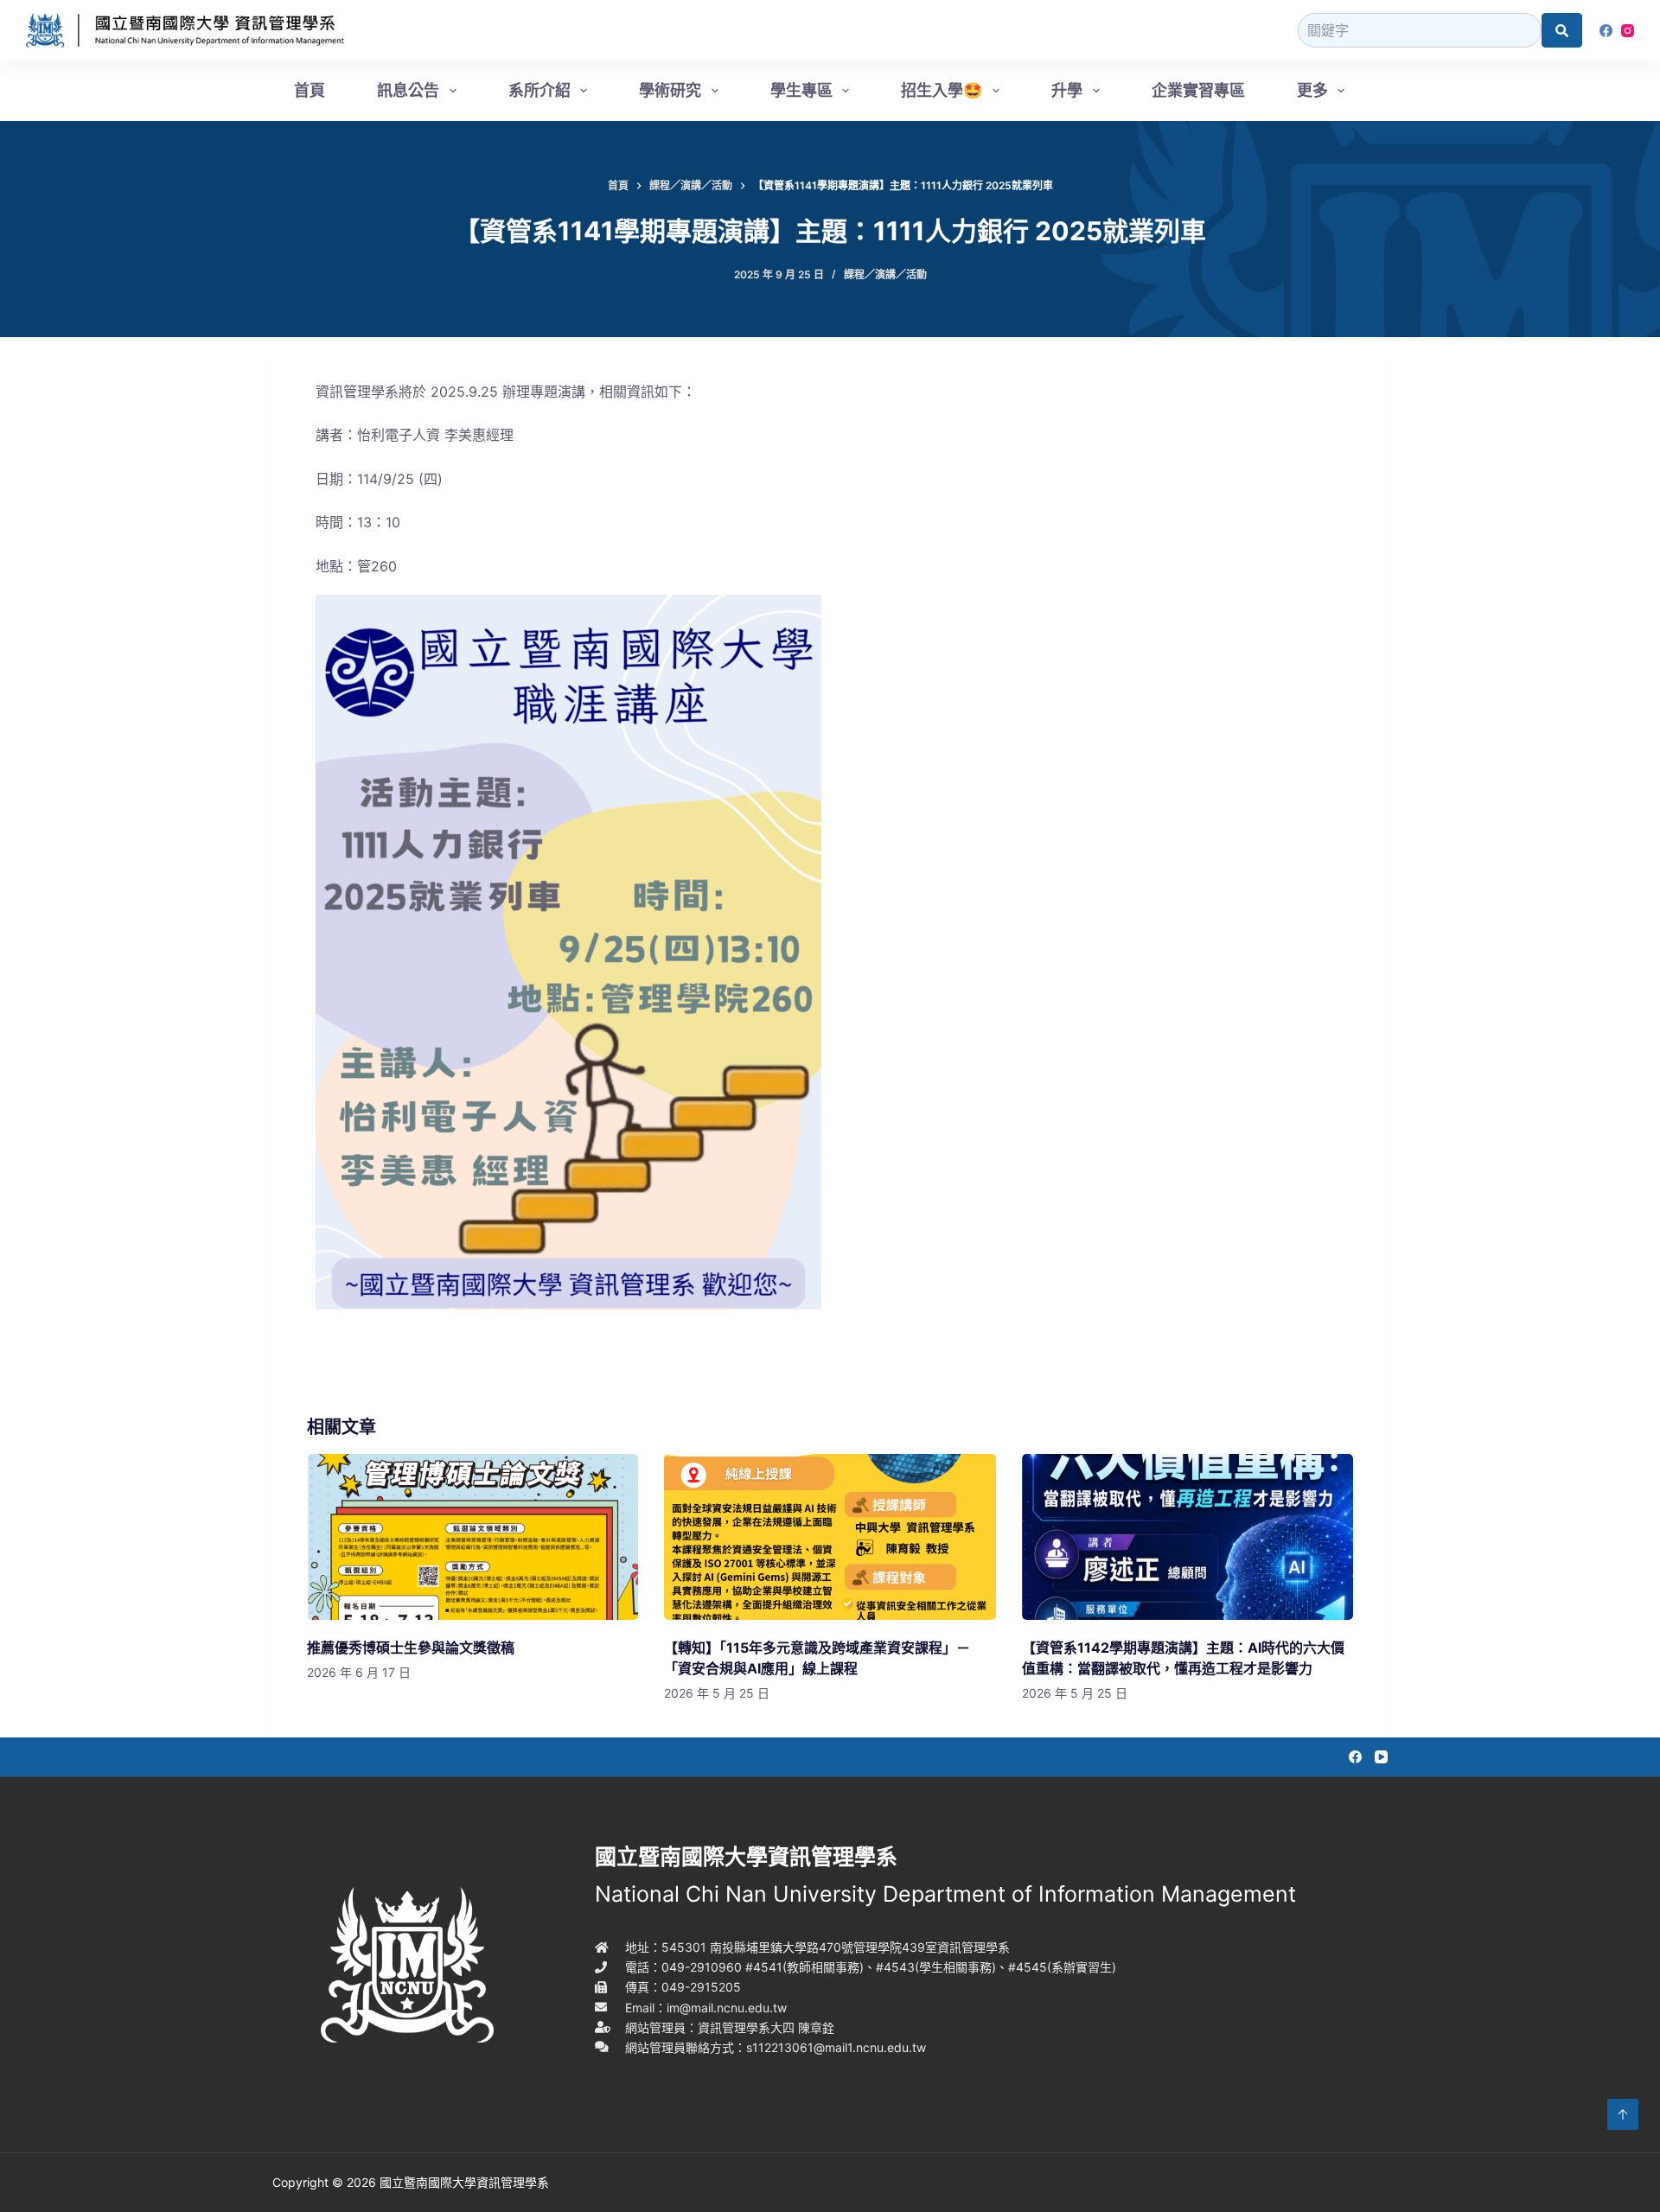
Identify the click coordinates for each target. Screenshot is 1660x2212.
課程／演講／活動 (885, 274)
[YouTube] (1381, 1757)
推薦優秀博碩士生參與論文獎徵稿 (411, 1648)
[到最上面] (1623, 2114)
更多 (1312, 90)
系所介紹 (539, 90)
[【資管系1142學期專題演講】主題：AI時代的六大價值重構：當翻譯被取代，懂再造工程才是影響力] (1188, 1537)
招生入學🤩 (942, 90)
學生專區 (801, 90)
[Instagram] (1628, 31)
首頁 (310, 90)
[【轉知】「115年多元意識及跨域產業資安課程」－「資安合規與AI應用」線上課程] (830, 1537)
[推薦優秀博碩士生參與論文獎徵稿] (472, 1537)
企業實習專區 (1198, 90)
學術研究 (670, 90)
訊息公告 (408, 90)
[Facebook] (1606, 31)
